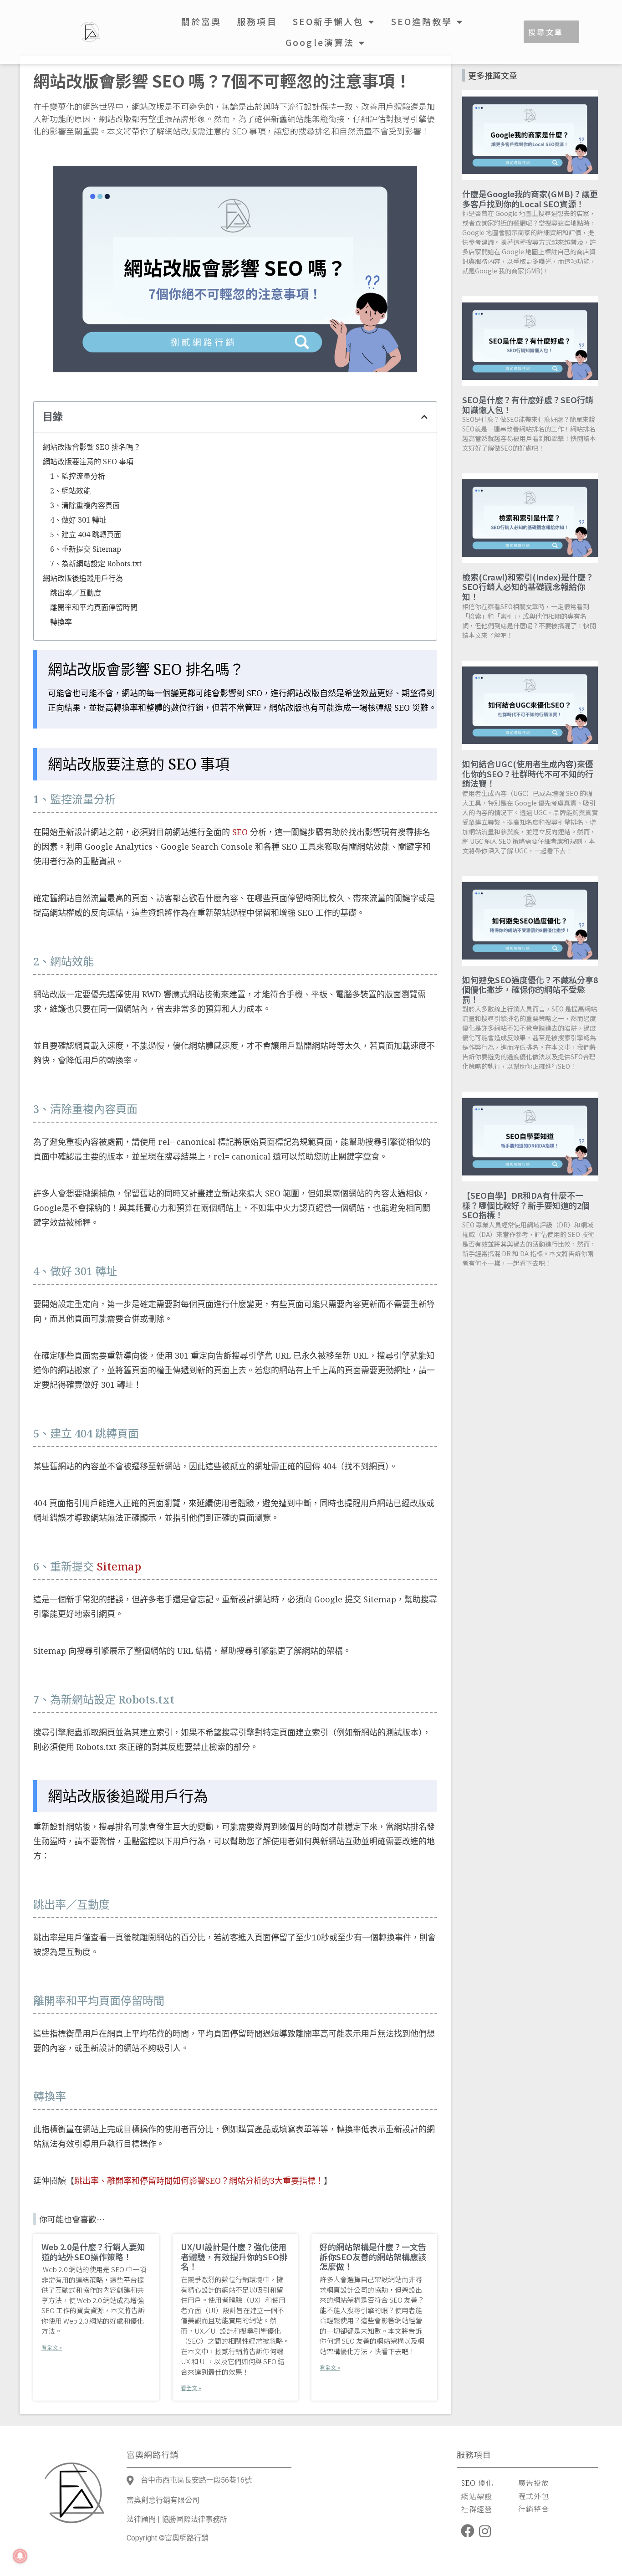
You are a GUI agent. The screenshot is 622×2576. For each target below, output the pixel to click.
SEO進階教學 (422, 21)
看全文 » (52, 2347)
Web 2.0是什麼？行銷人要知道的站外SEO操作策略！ (93, 2252)
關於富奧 (201, 21)
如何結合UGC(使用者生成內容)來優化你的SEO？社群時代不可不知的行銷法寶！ (528, 773)
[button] (424, 417)
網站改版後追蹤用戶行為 (83, 578)
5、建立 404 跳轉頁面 (86, 534)
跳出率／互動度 (76, 593)
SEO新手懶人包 (329, 21)
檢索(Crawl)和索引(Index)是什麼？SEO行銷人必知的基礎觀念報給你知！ (528, 587)
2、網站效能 (70, 491)
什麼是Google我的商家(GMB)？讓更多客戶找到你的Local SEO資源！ (530, 199)
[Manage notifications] (20, 2556)
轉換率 (61, 622)
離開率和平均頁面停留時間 (94, 607)
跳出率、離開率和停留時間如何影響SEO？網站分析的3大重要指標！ (199, 2181)
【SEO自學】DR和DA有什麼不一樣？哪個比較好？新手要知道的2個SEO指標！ (526, 1205)
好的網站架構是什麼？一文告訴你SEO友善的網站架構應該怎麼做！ (373, 2256)
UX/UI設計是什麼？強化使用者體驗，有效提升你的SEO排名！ (234, 2256)
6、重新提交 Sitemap (86, 549)
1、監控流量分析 (78, 476)
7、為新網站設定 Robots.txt (96, 564)
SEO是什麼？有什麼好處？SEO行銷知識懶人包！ (528, 405)
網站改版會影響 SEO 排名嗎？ (92, 447)
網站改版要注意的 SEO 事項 (88, 462)
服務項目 (257, 21)
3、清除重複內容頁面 (85, 505)
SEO (240, 832)
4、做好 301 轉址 (78, 520)
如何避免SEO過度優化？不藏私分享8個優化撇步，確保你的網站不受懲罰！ (530, 989)
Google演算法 (320, 42)
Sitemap (119, 1566)
